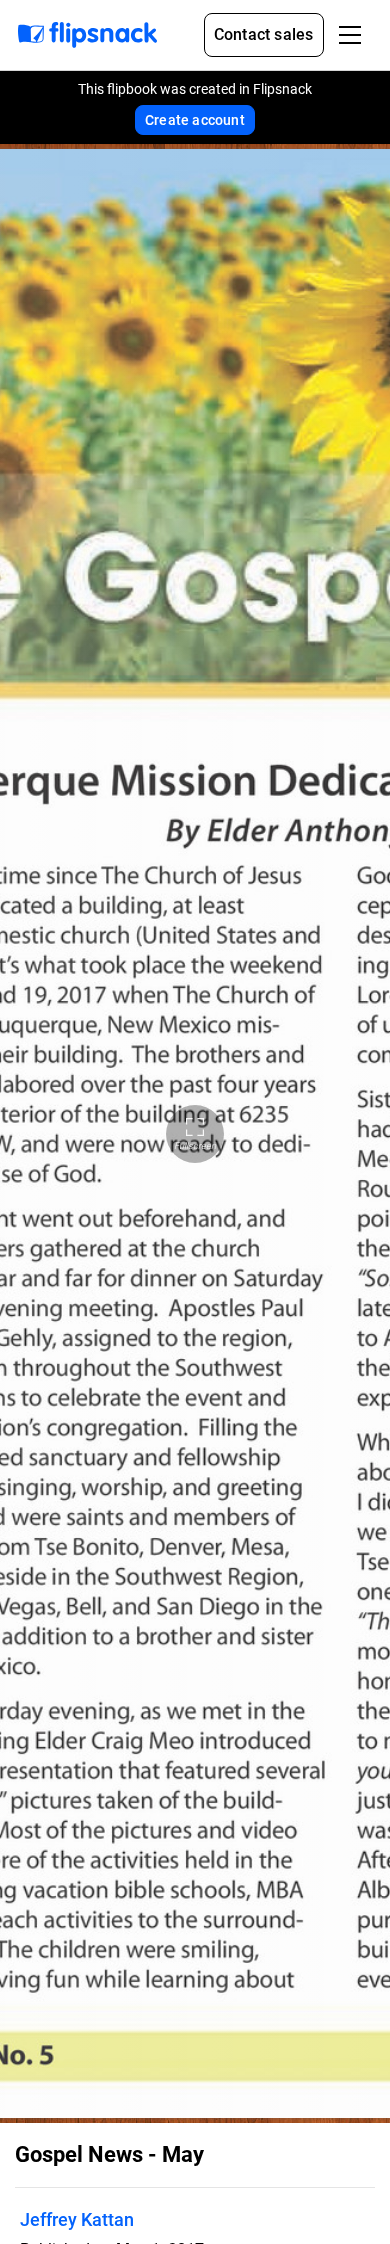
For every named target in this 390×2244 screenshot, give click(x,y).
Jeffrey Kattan (77, 2219)
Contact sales (264, 34)
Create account (195, 120)
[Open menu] (350, 35)
